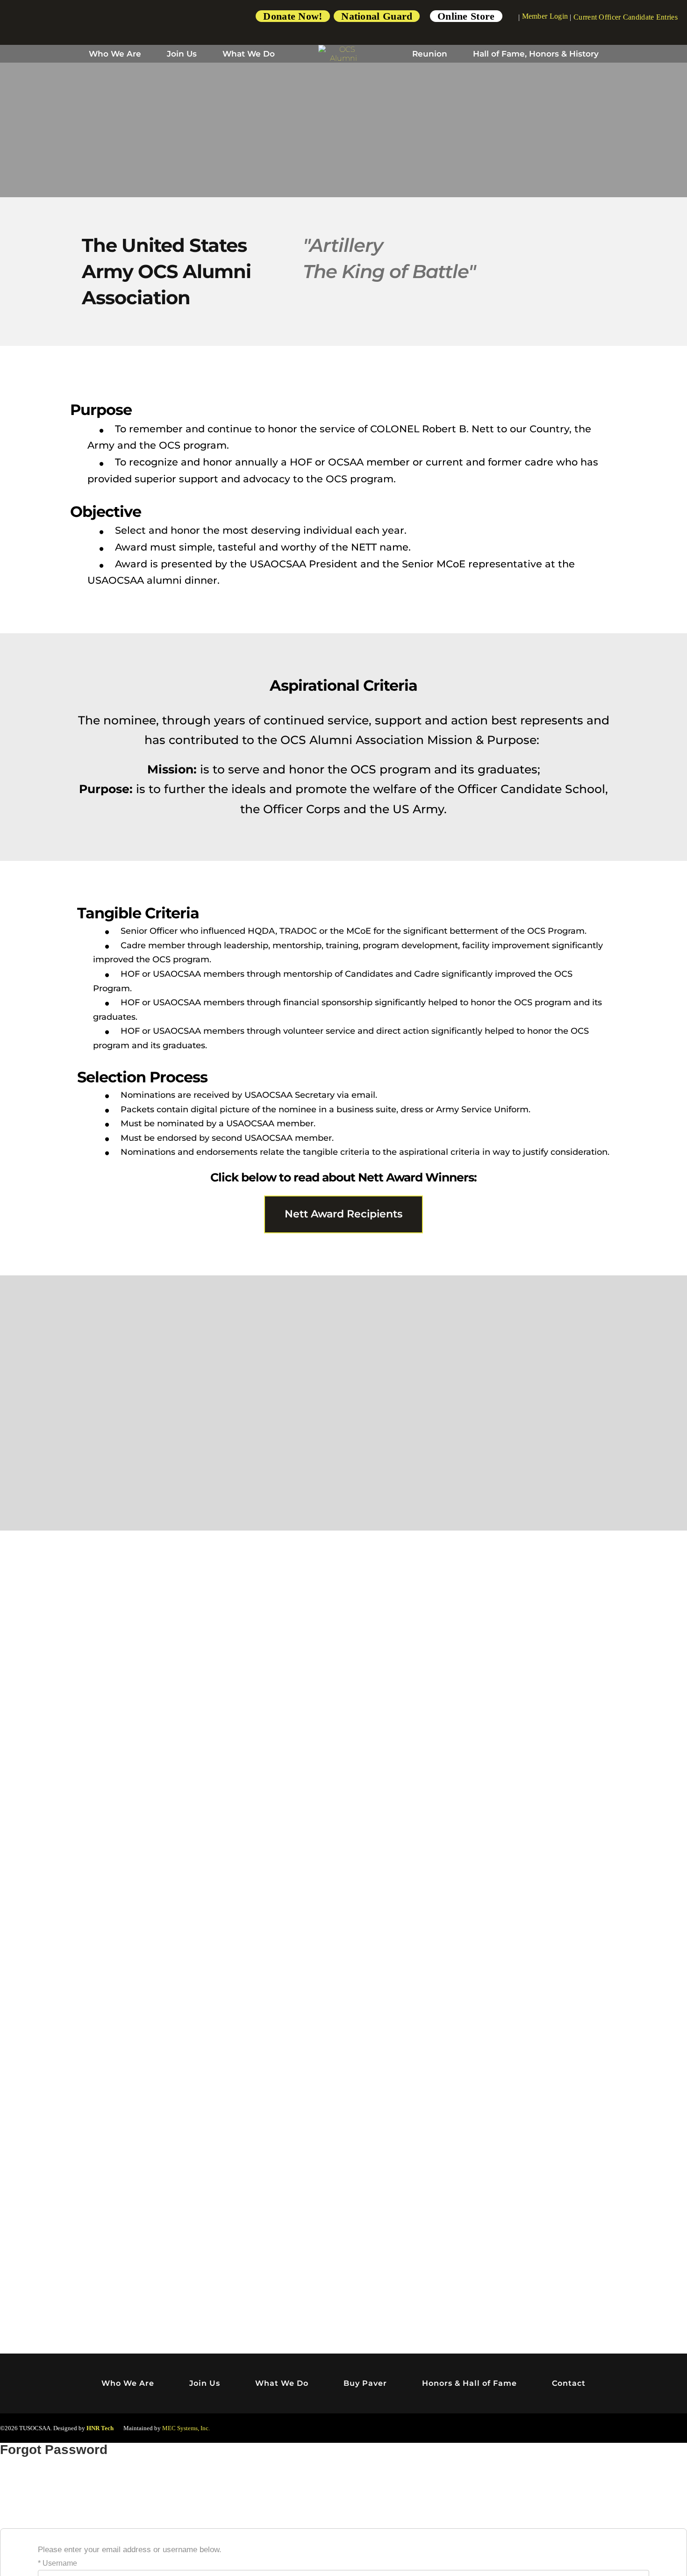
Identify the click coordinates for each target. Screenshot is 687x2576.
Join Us (182, 54)
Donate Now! (293, 16)
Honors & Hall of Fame (469, 2383)
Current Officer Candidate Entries (626, 17)
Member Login (545, 16)
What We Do (249, 54)
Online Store (466, 16)
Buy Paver (365, 2383)
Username (60, 2563)
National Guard (377, 16)
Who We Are (115, 54)
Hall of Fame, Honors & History (536, 54)
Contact (569, 2383)
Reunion (430, 54)
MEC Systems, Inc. (186, 2428)
